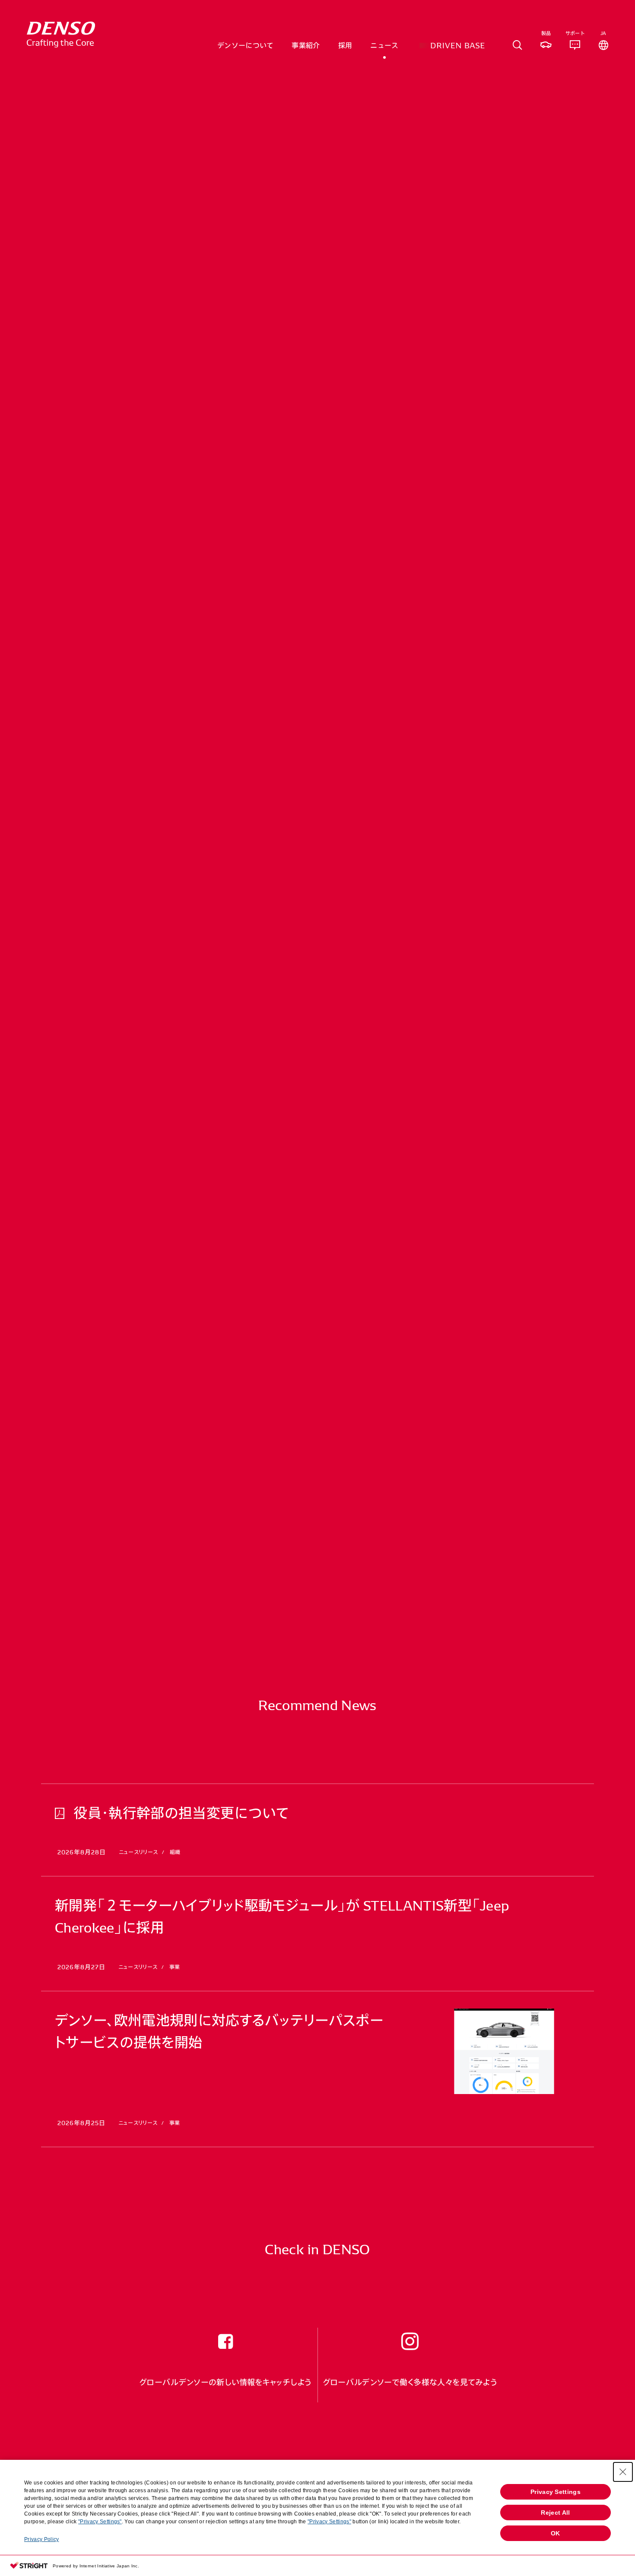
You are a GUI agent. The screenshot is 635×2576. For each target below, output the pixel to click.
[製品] (546, 45)
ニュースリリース (150, 233)
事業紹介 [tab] (306, 45)
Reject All (555, 2513)
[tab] (518, 45)
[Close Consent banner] (623, 2472)
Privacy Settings (556, 2492)
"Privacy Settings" (100, 2522)
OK (556, 2533)
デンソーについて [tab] (246, 45)
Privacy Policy (41, 2539)
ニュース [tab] (384, 45)
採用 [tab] (345, 45)
